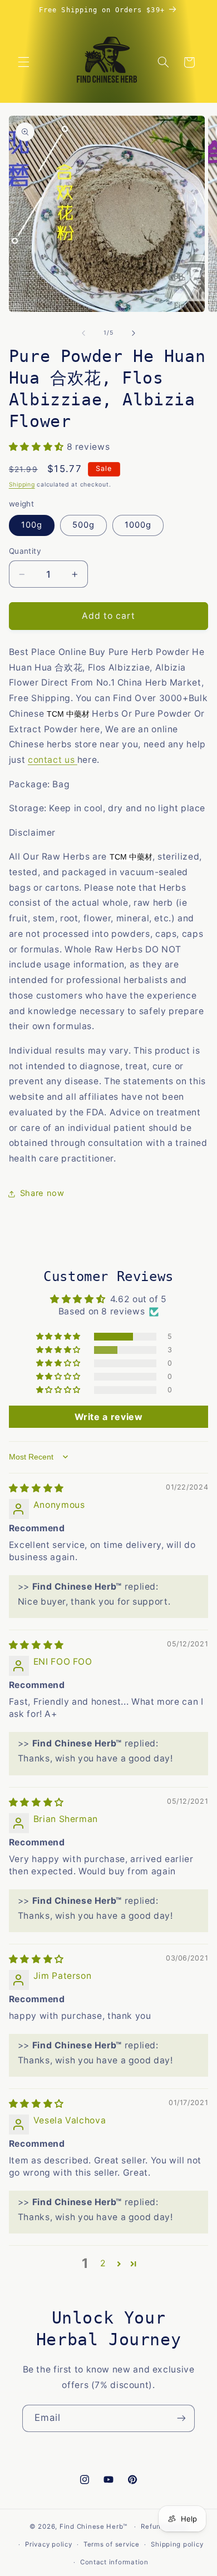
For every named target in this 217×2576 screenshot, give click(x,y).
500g (83, 525)
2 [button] (103, 2263)
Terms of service (112, 2544)
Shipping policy (177, 2544)
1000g (138, 525)
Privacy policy (48, 2544)
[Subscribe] (181, 2418)
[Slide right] (134, 333)
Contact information (114, 2562)
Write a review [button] (109, 1417)
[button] (23, 62)
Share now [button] (42, 1193)
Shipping (22, 485)
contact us (53, 760)
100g (32, 525)
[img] (36, 1488)
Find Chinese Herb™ (93, 2527)
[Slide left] (83, 333)
